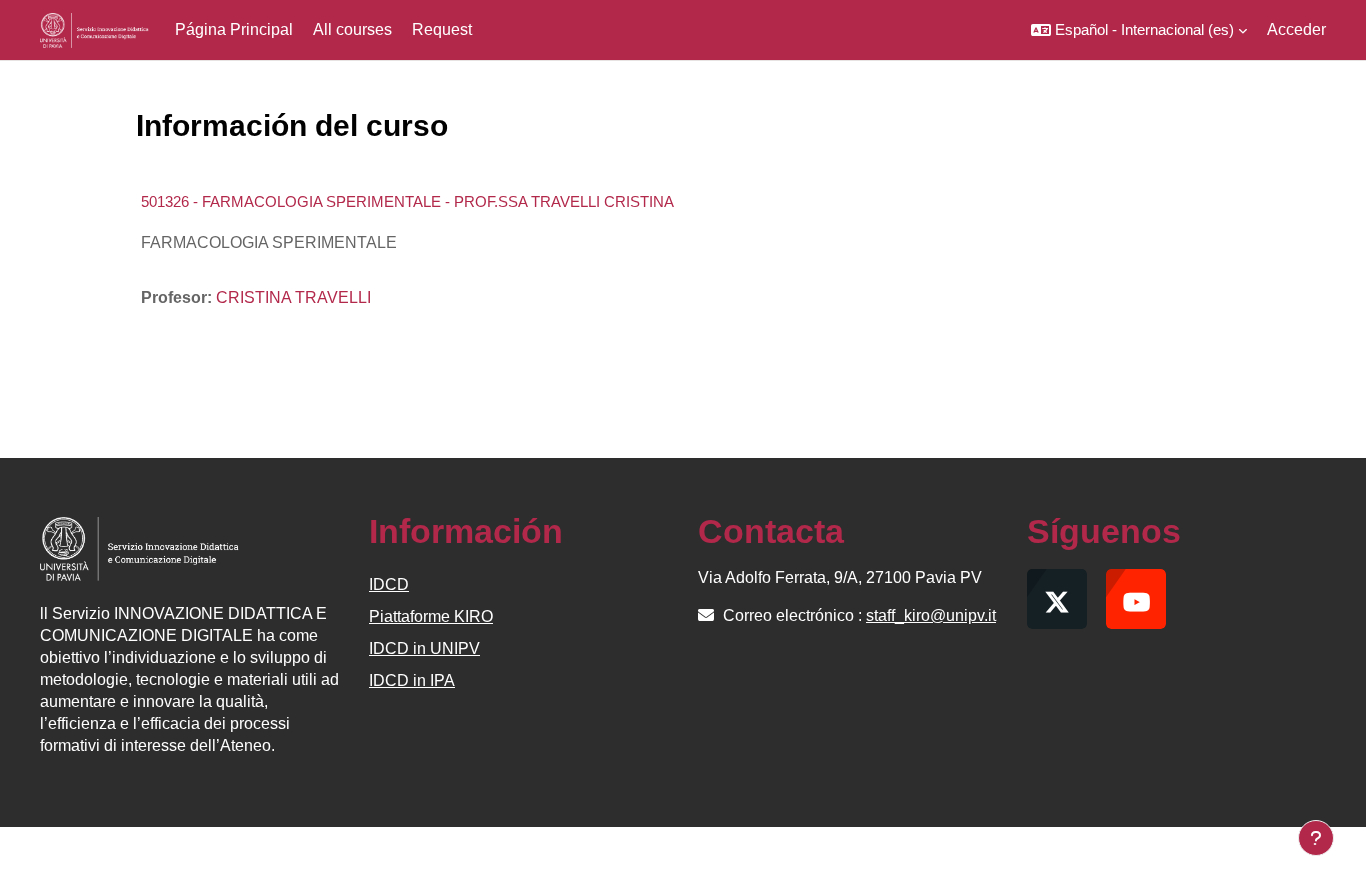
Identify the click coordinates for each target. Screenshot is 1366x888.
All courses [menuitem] (352, 29)
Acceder (1296, 29)
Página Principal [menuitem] (234, 29)
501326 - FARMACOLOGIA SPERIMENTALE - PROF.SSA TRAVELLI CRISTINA (407, 201)
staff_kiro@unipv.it (931, 615)
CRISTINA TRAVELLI (293, 297)
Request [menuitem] (442, 29)
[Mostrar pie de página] (1316, 838)
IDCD (389, 584)
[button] (1139, 30)
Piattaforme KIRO (431, 616)
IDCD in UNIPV (424, 648)
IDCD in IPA (412, 680)
